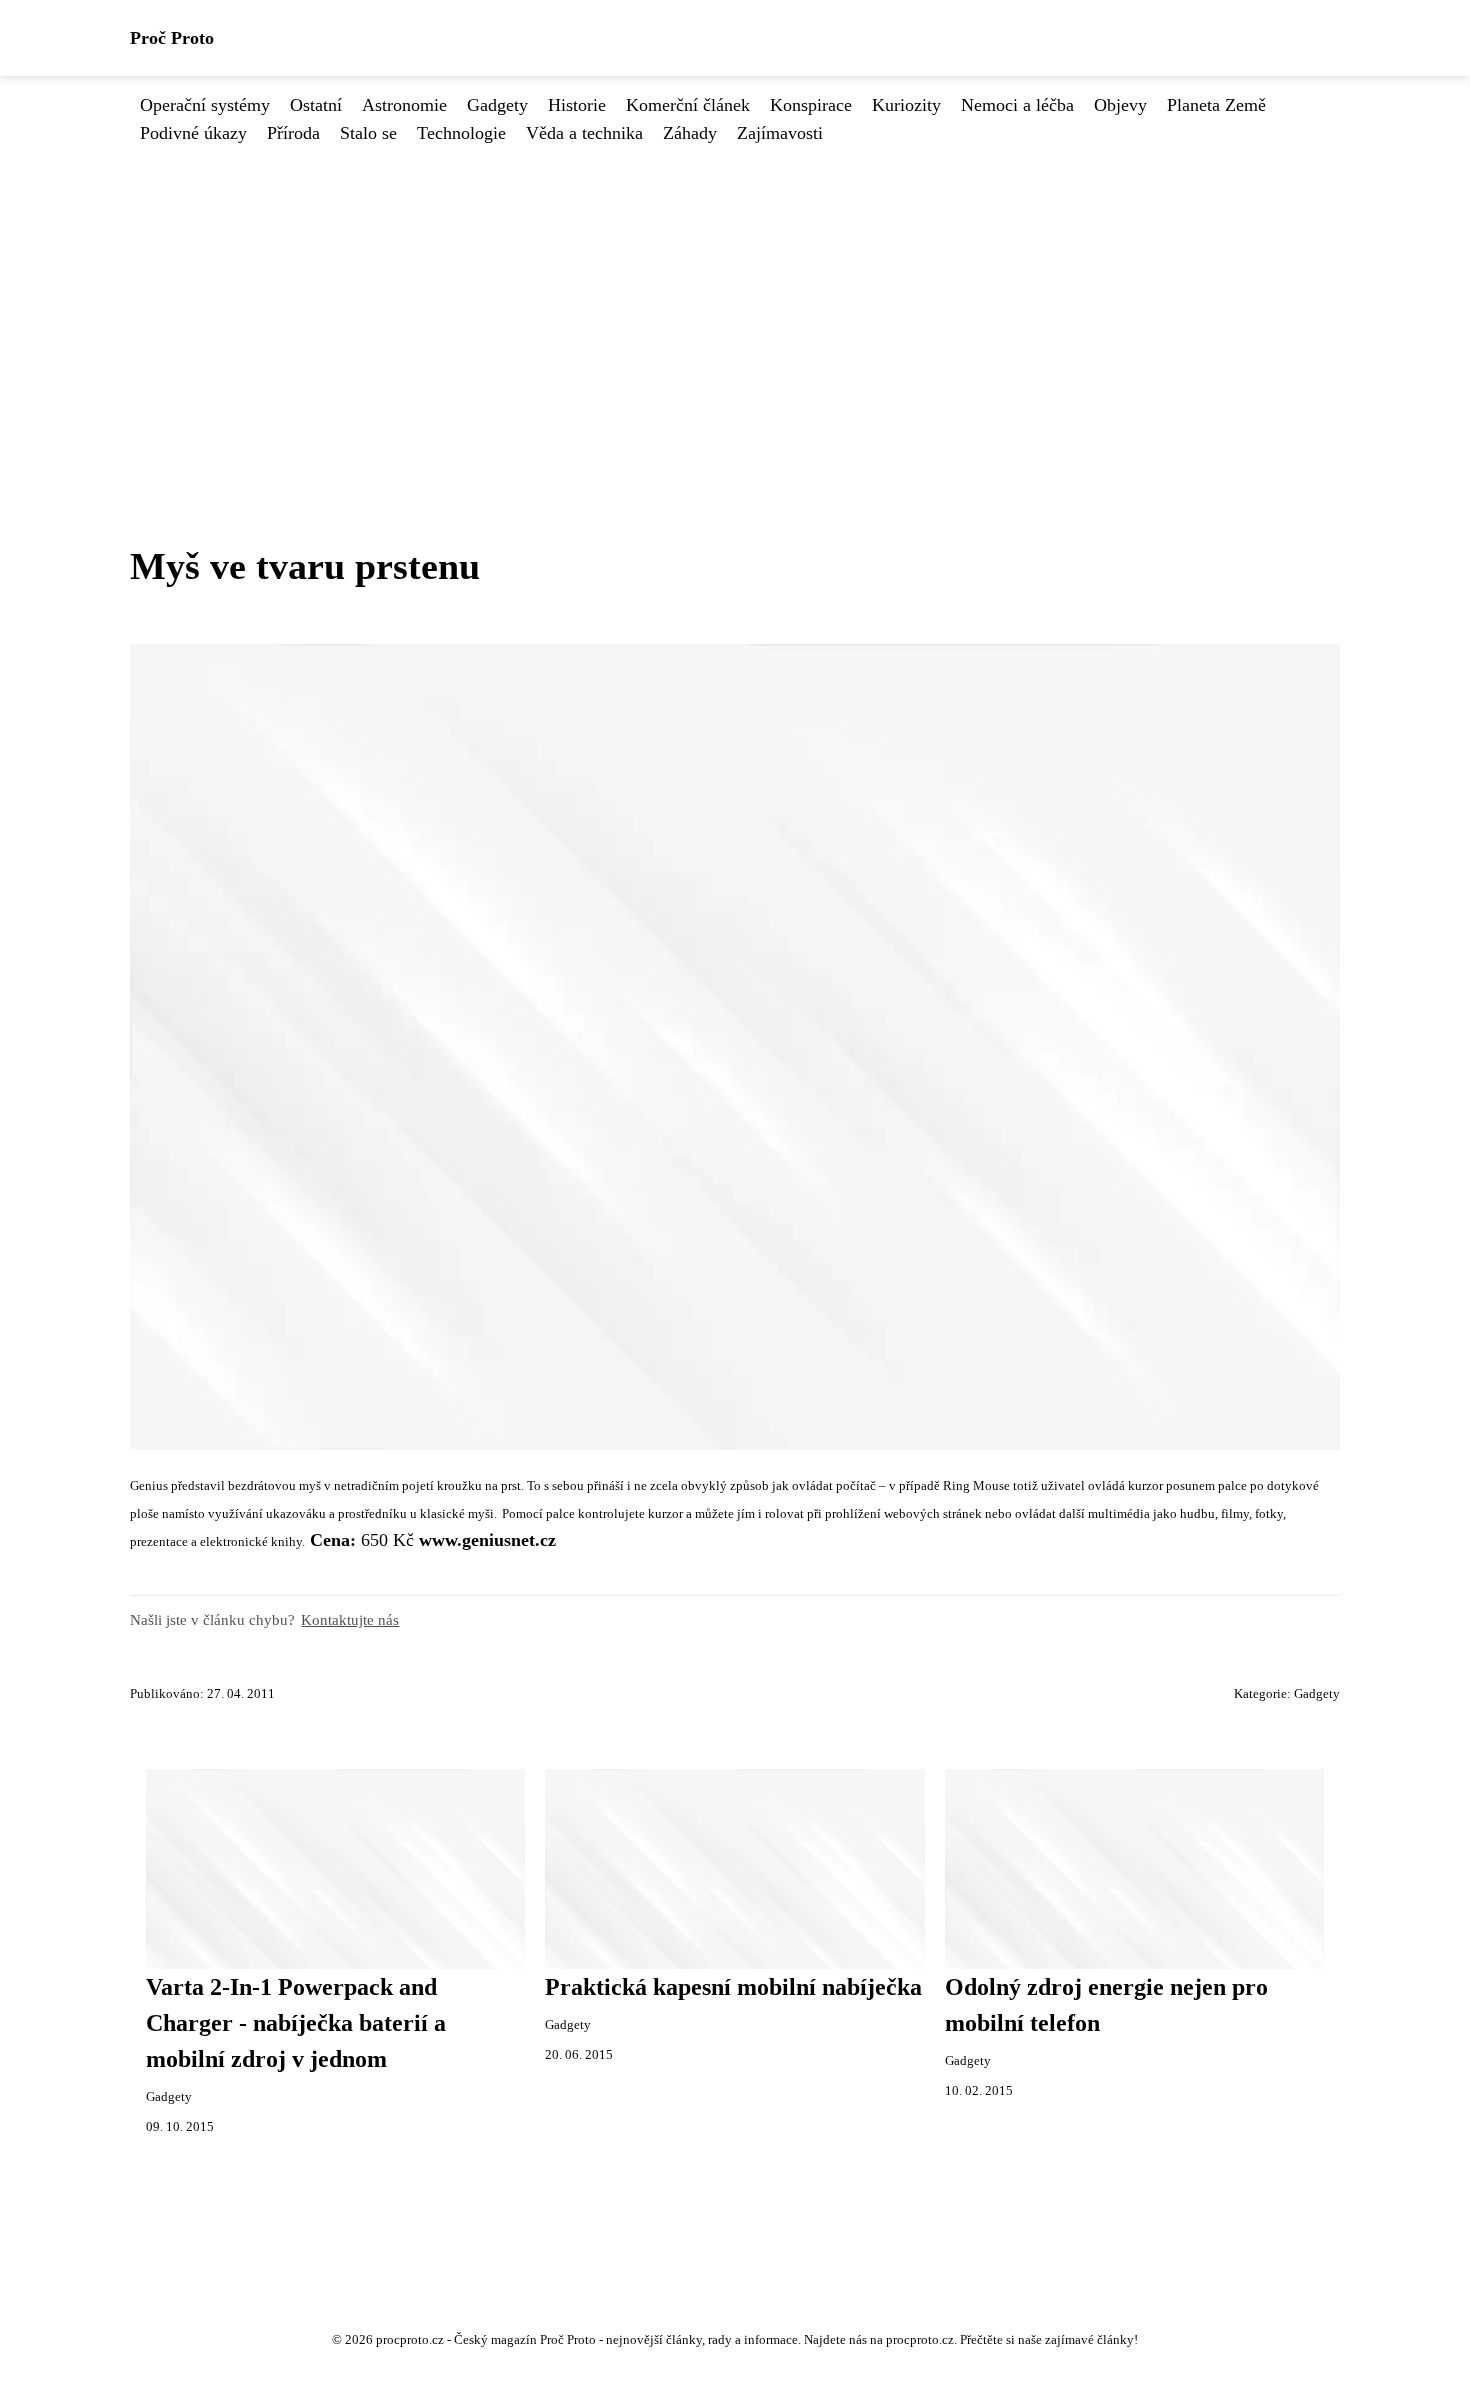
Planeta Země (1216, 105)
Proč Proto (172, 38)
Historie (577, 105)
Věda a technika (584, 133)
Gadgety (497, 105)
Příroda (293, 133)
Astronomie (404, 105)
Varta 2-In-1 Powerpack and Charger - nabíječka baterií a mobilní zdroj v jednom (296, 2023)
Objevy (1120, 105)
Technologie (461, 133)
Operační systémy (205, 105)
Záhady (690, 133)
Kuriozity (906, 105)
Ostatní (316, 105)
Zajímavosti (780, 133)
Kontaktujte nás (350, 1619)
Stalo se (368, 133)
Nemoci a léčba (1017, 105)
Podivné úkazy (193, 133)
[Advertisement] (735, 297)
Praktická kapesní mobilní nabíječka (733, 1987)
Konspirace (811, 105)
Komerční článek (688, 105)
